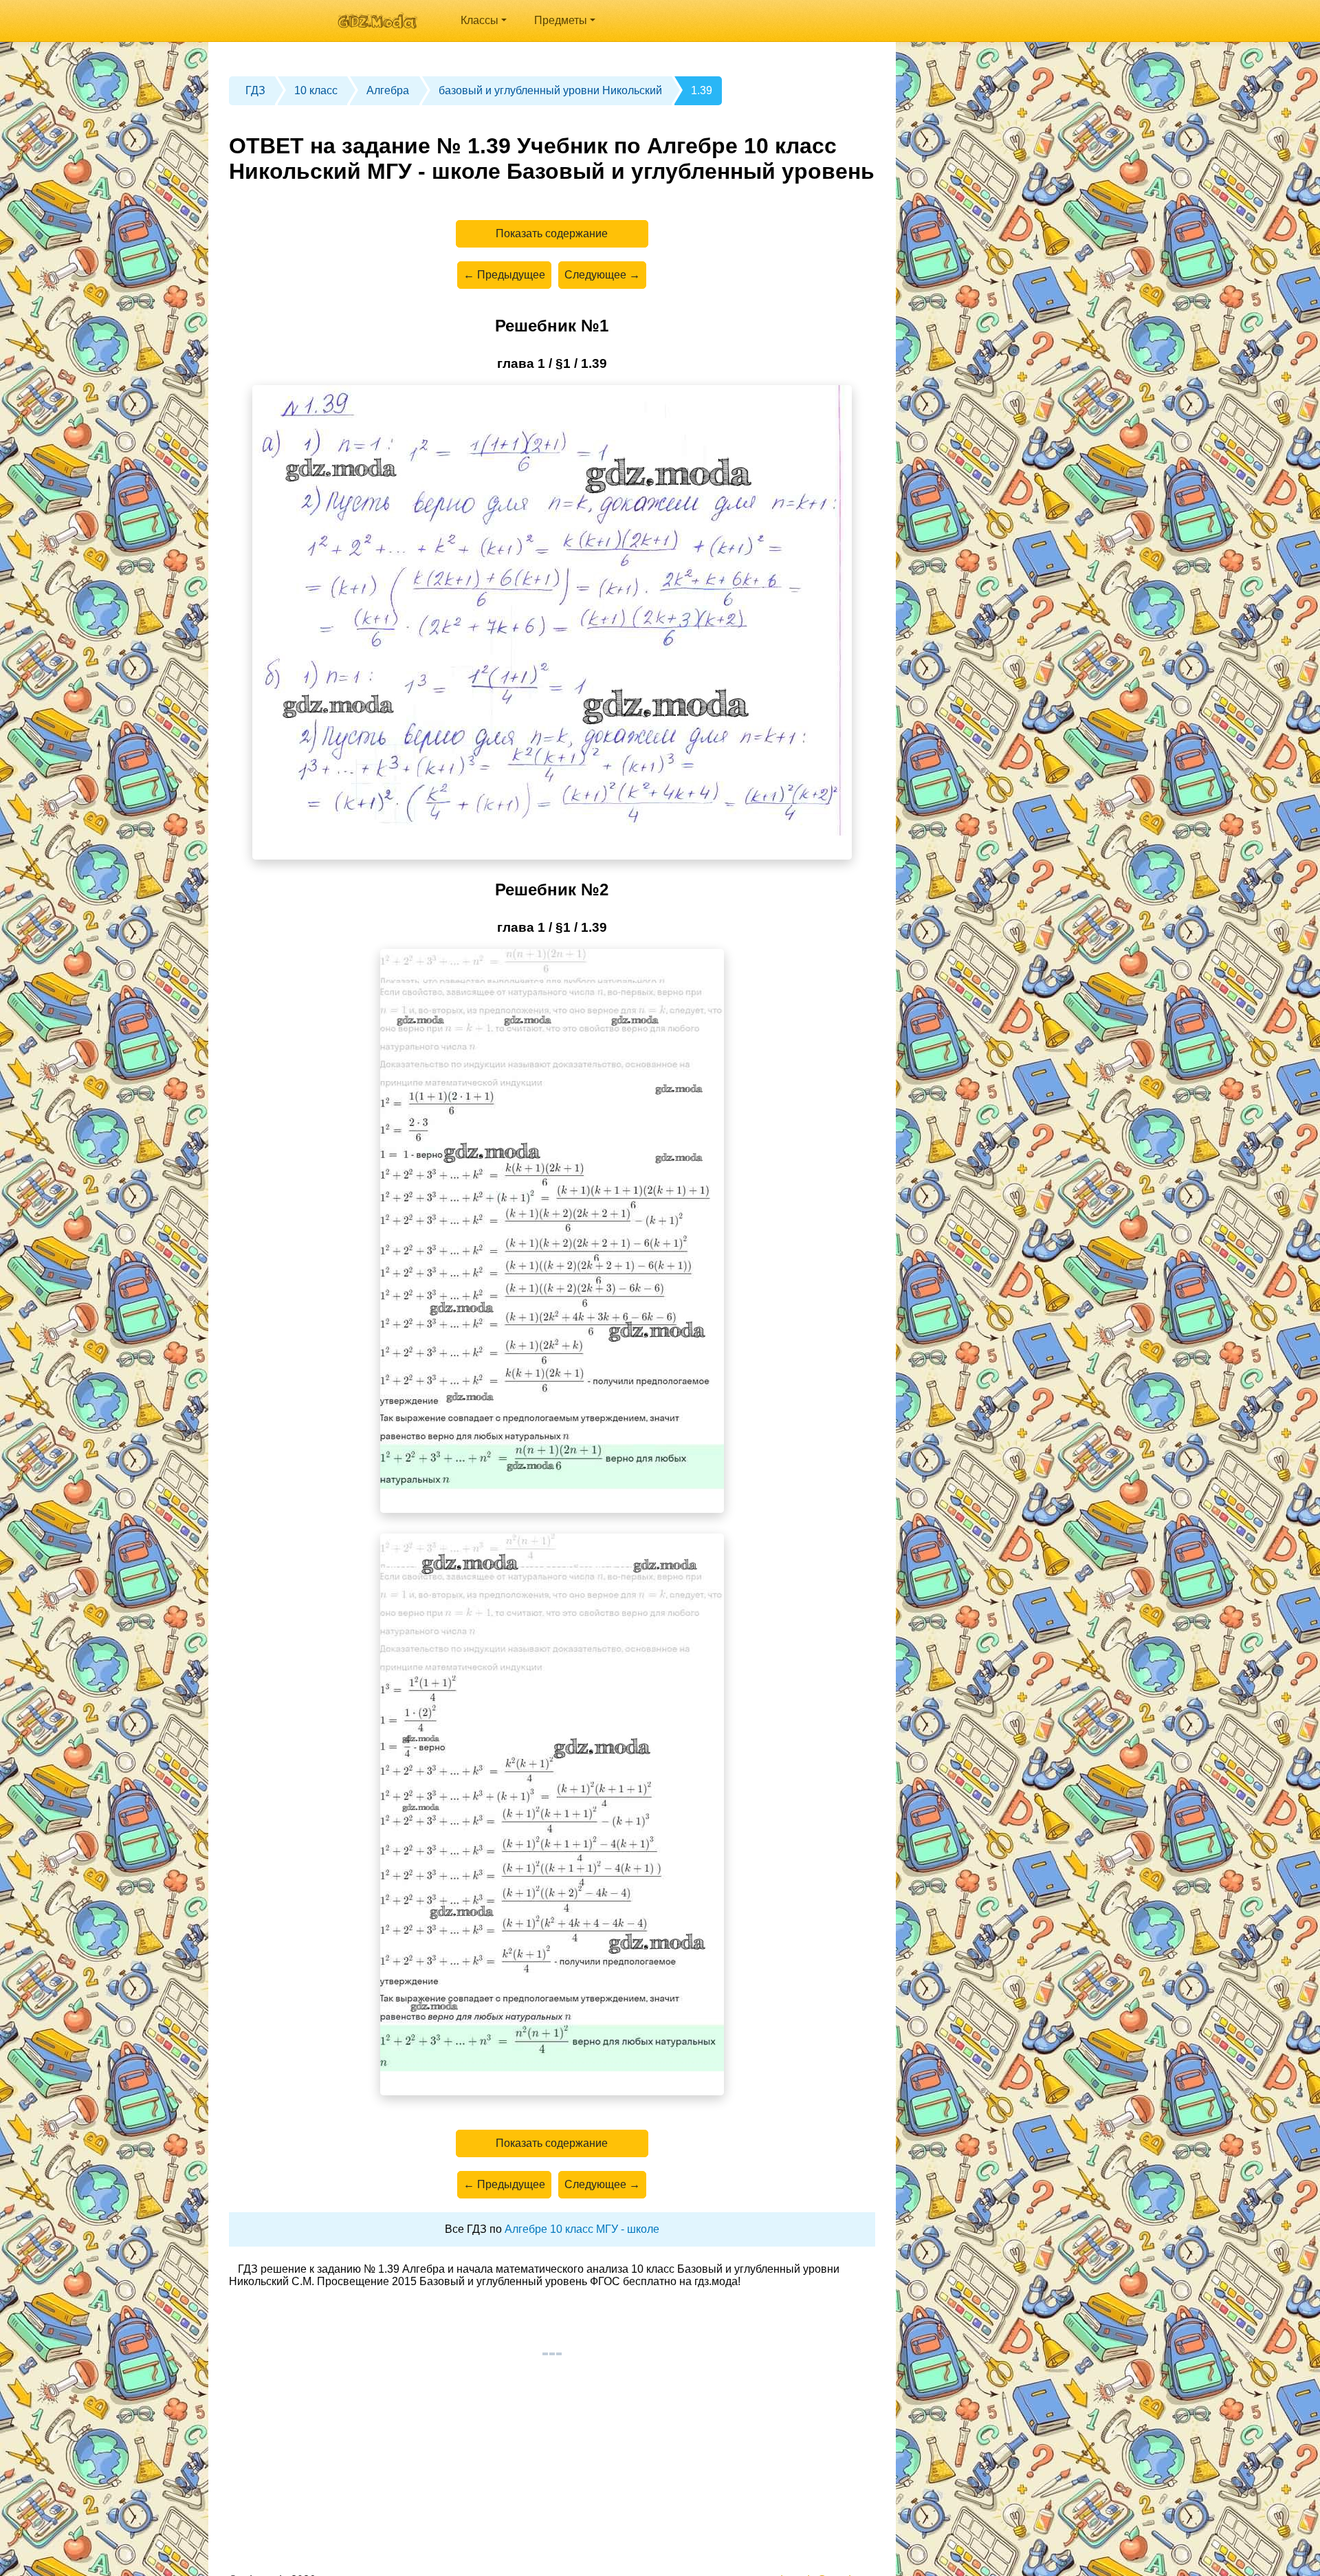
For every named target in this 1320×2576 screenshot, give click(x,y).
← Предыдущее (504, 275)
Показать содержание (552, 233)
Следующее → (602, 275)
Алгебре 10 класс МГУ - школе (582, 2229)
